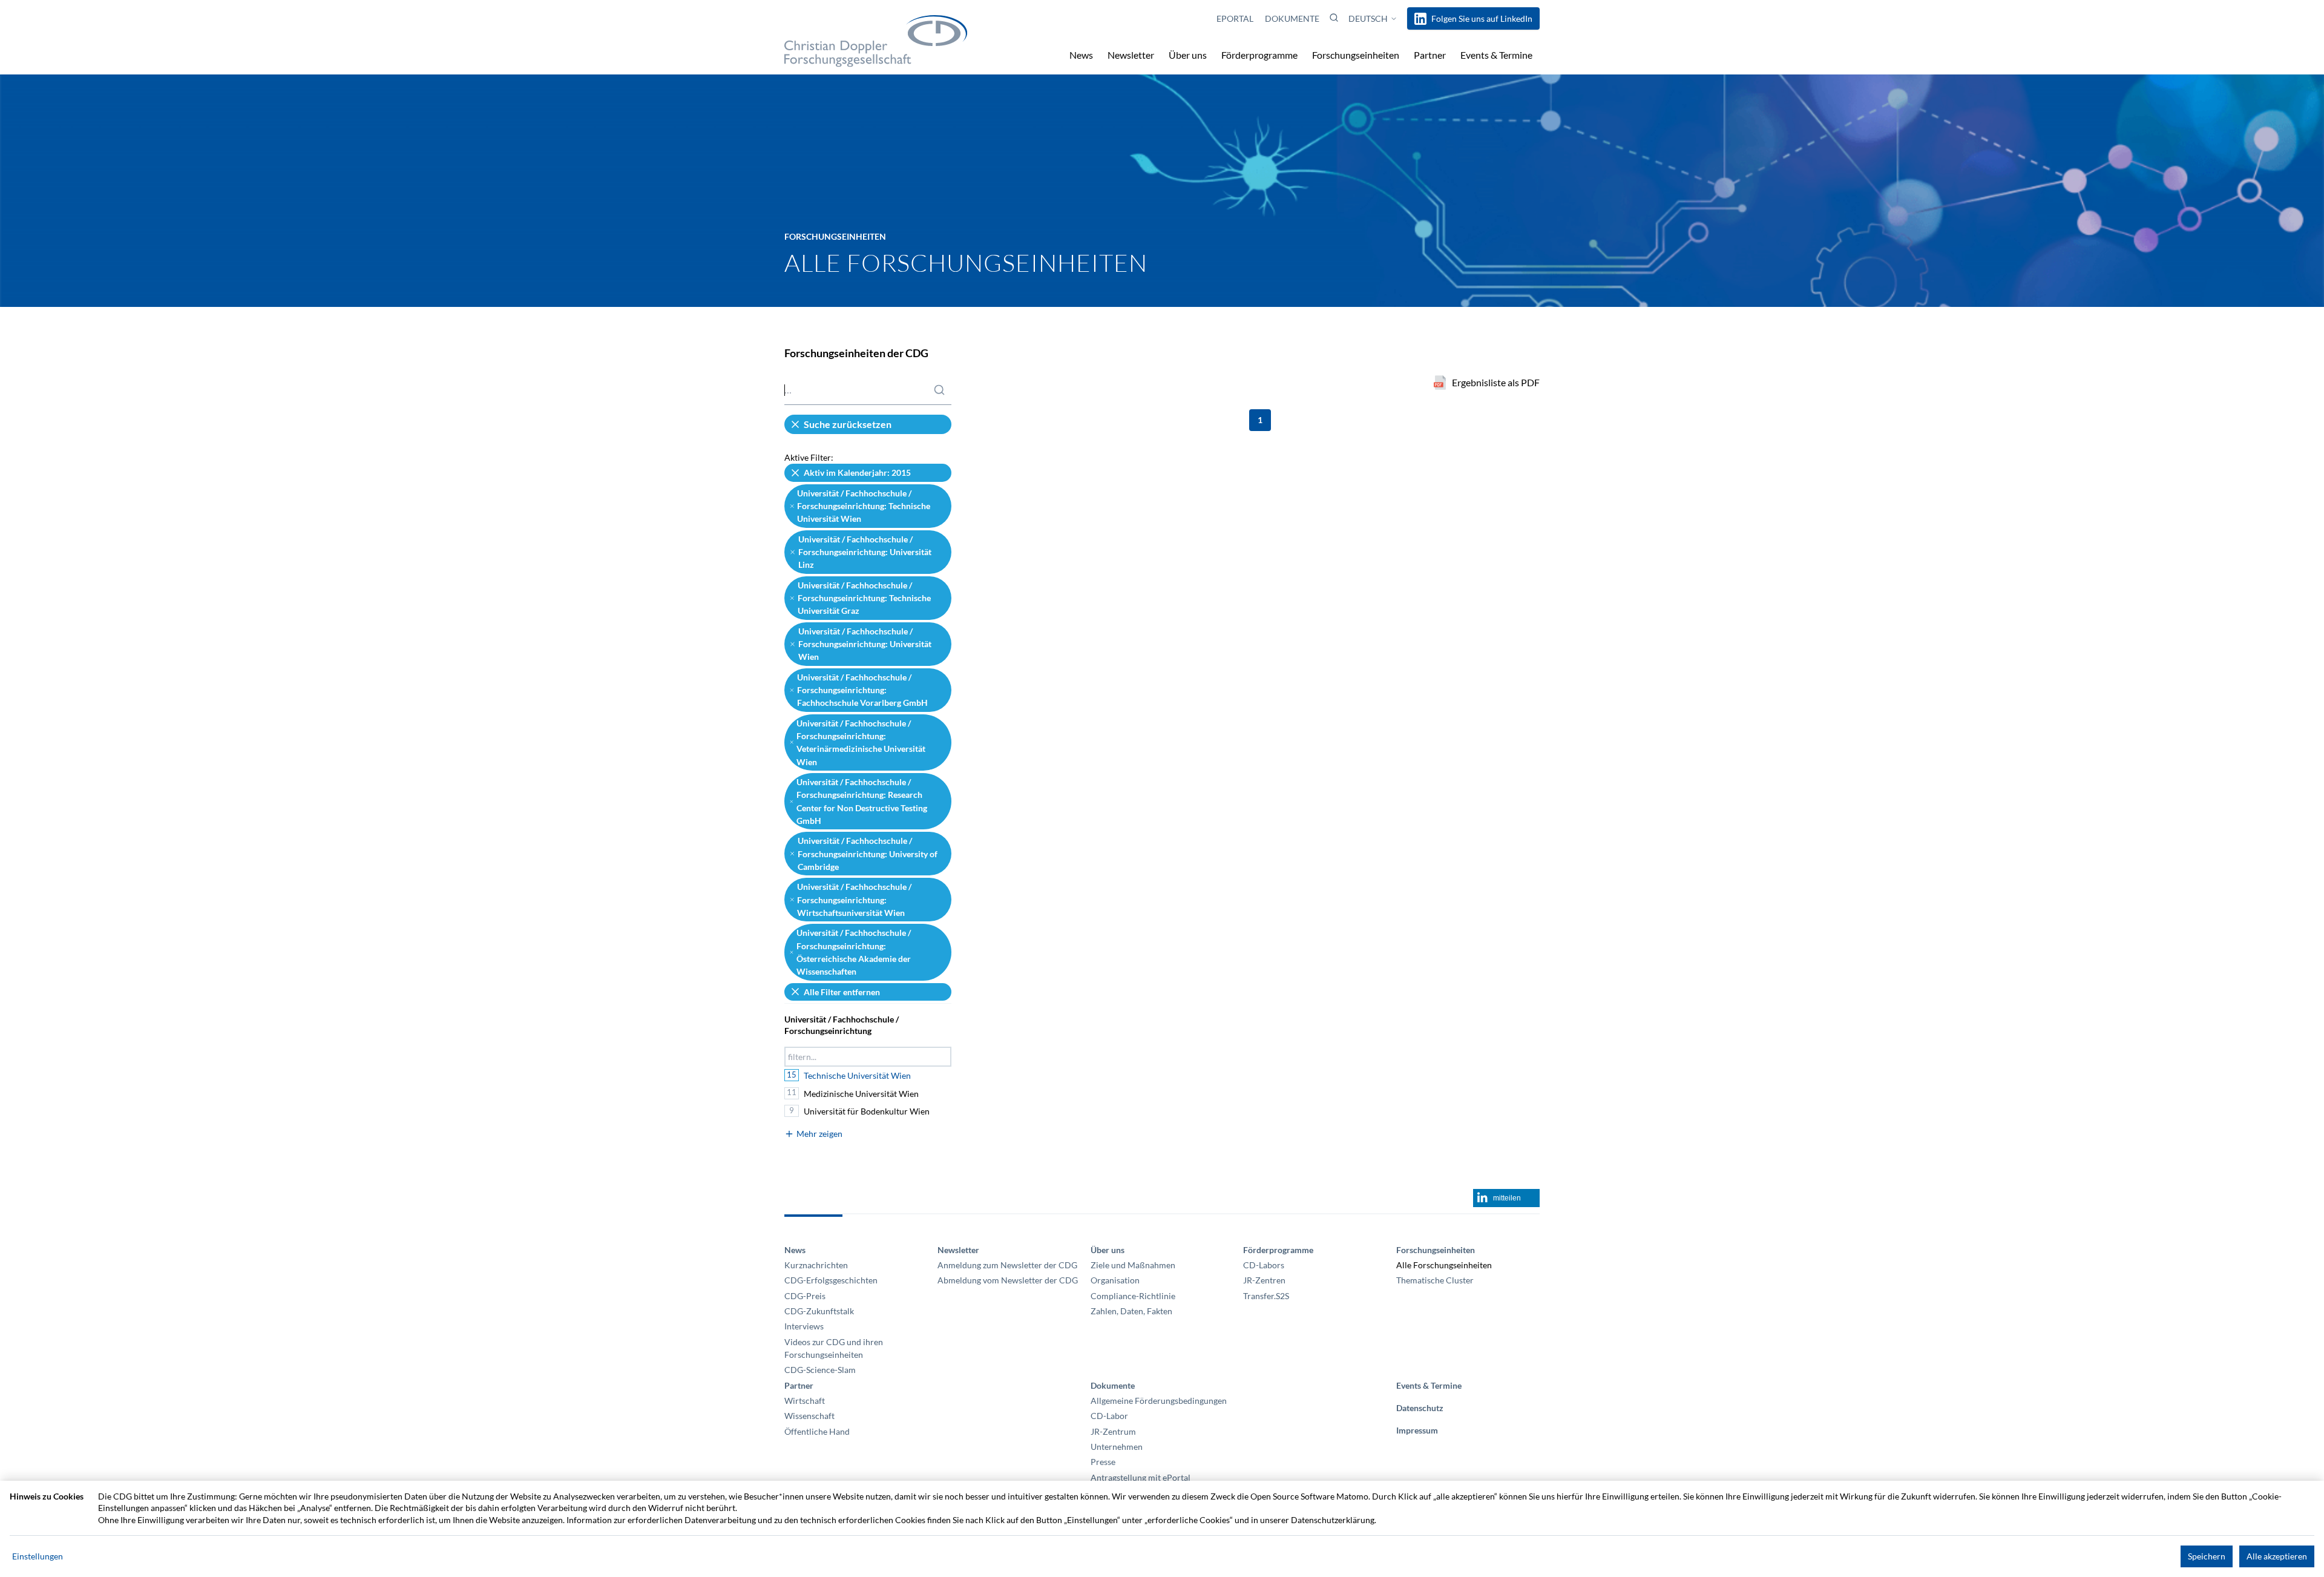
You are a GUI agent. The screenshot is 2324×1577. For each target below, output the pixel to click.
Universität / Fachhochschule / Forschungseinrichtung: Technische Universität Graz (864, 598)
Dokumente (1292, 18)
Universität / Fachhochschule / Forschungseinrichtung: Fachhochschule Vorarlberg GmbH (862, 690)
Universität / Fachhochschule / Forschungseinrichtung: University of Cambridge (868, 854)
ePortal (1236, 18)
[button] (1334, 18)
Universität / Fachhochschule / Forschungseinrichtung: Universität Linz (865, 552)
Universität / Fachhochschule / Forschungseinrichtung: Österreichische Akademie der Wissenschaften (854, 952)
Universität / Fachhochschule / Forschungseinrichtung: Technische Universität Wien (864, 506)
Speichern (2207, 1556)
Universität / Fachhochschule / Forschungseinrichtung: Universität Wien (865, 644)
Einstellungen (38, 1556)
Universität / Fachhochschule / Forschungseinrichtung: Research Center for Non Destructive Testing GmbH (862, 801)
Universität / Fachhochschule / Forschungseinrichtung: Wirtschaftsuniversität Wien (854, 900)
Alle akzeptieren (2277, 1556)
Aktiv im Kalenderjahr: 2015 (857, 472)
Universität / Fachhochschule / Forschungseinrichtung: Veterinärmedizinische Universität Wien (861, 742)
